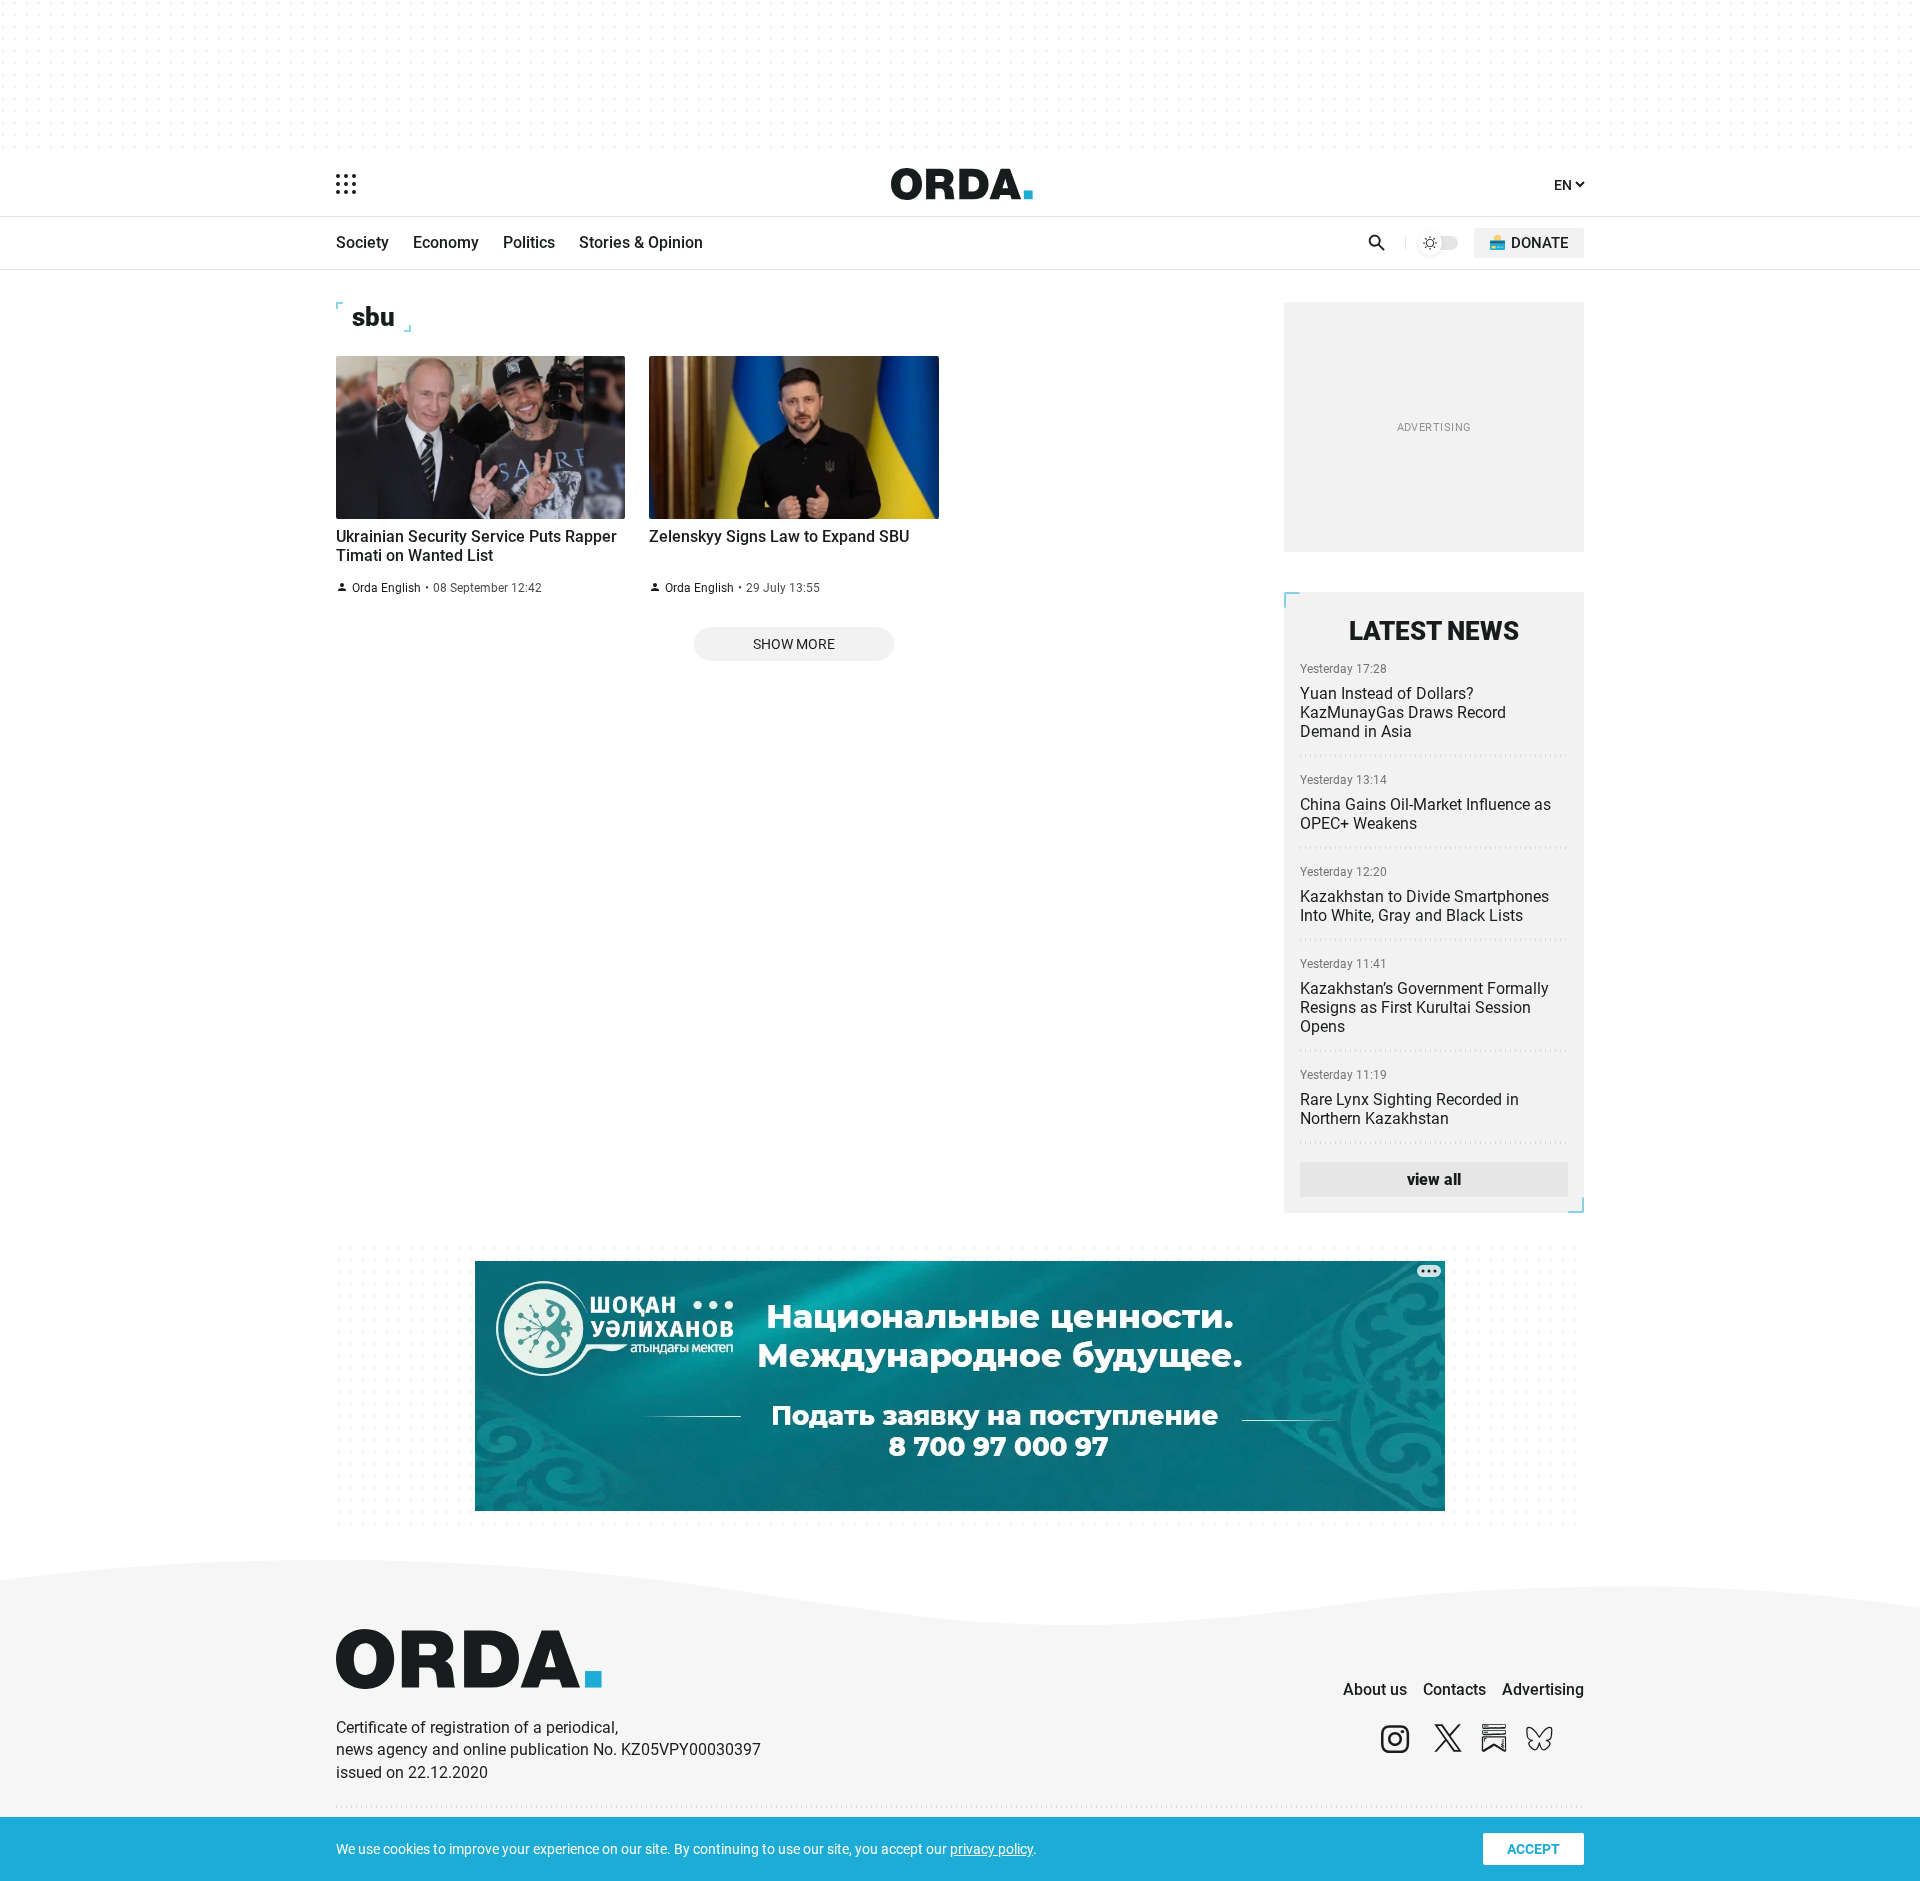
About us (1375, 1689)
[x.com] (1448, 1747)
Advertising (1543, 1689)
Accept (1533, 1849)
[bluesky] (1540, 1747)
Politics (529, 242)
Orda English (386, 588)
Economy (446, 242)
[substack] (1494, 1747)
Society (362, 242)
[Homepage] (962, 184)
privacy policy (991, 1849)
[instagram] (1395, 1747)
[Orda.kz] (469, 1707)
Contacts (1454, 1689)
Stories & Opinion (641, 242)
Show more (794, 644)
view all (1434, 1179)
